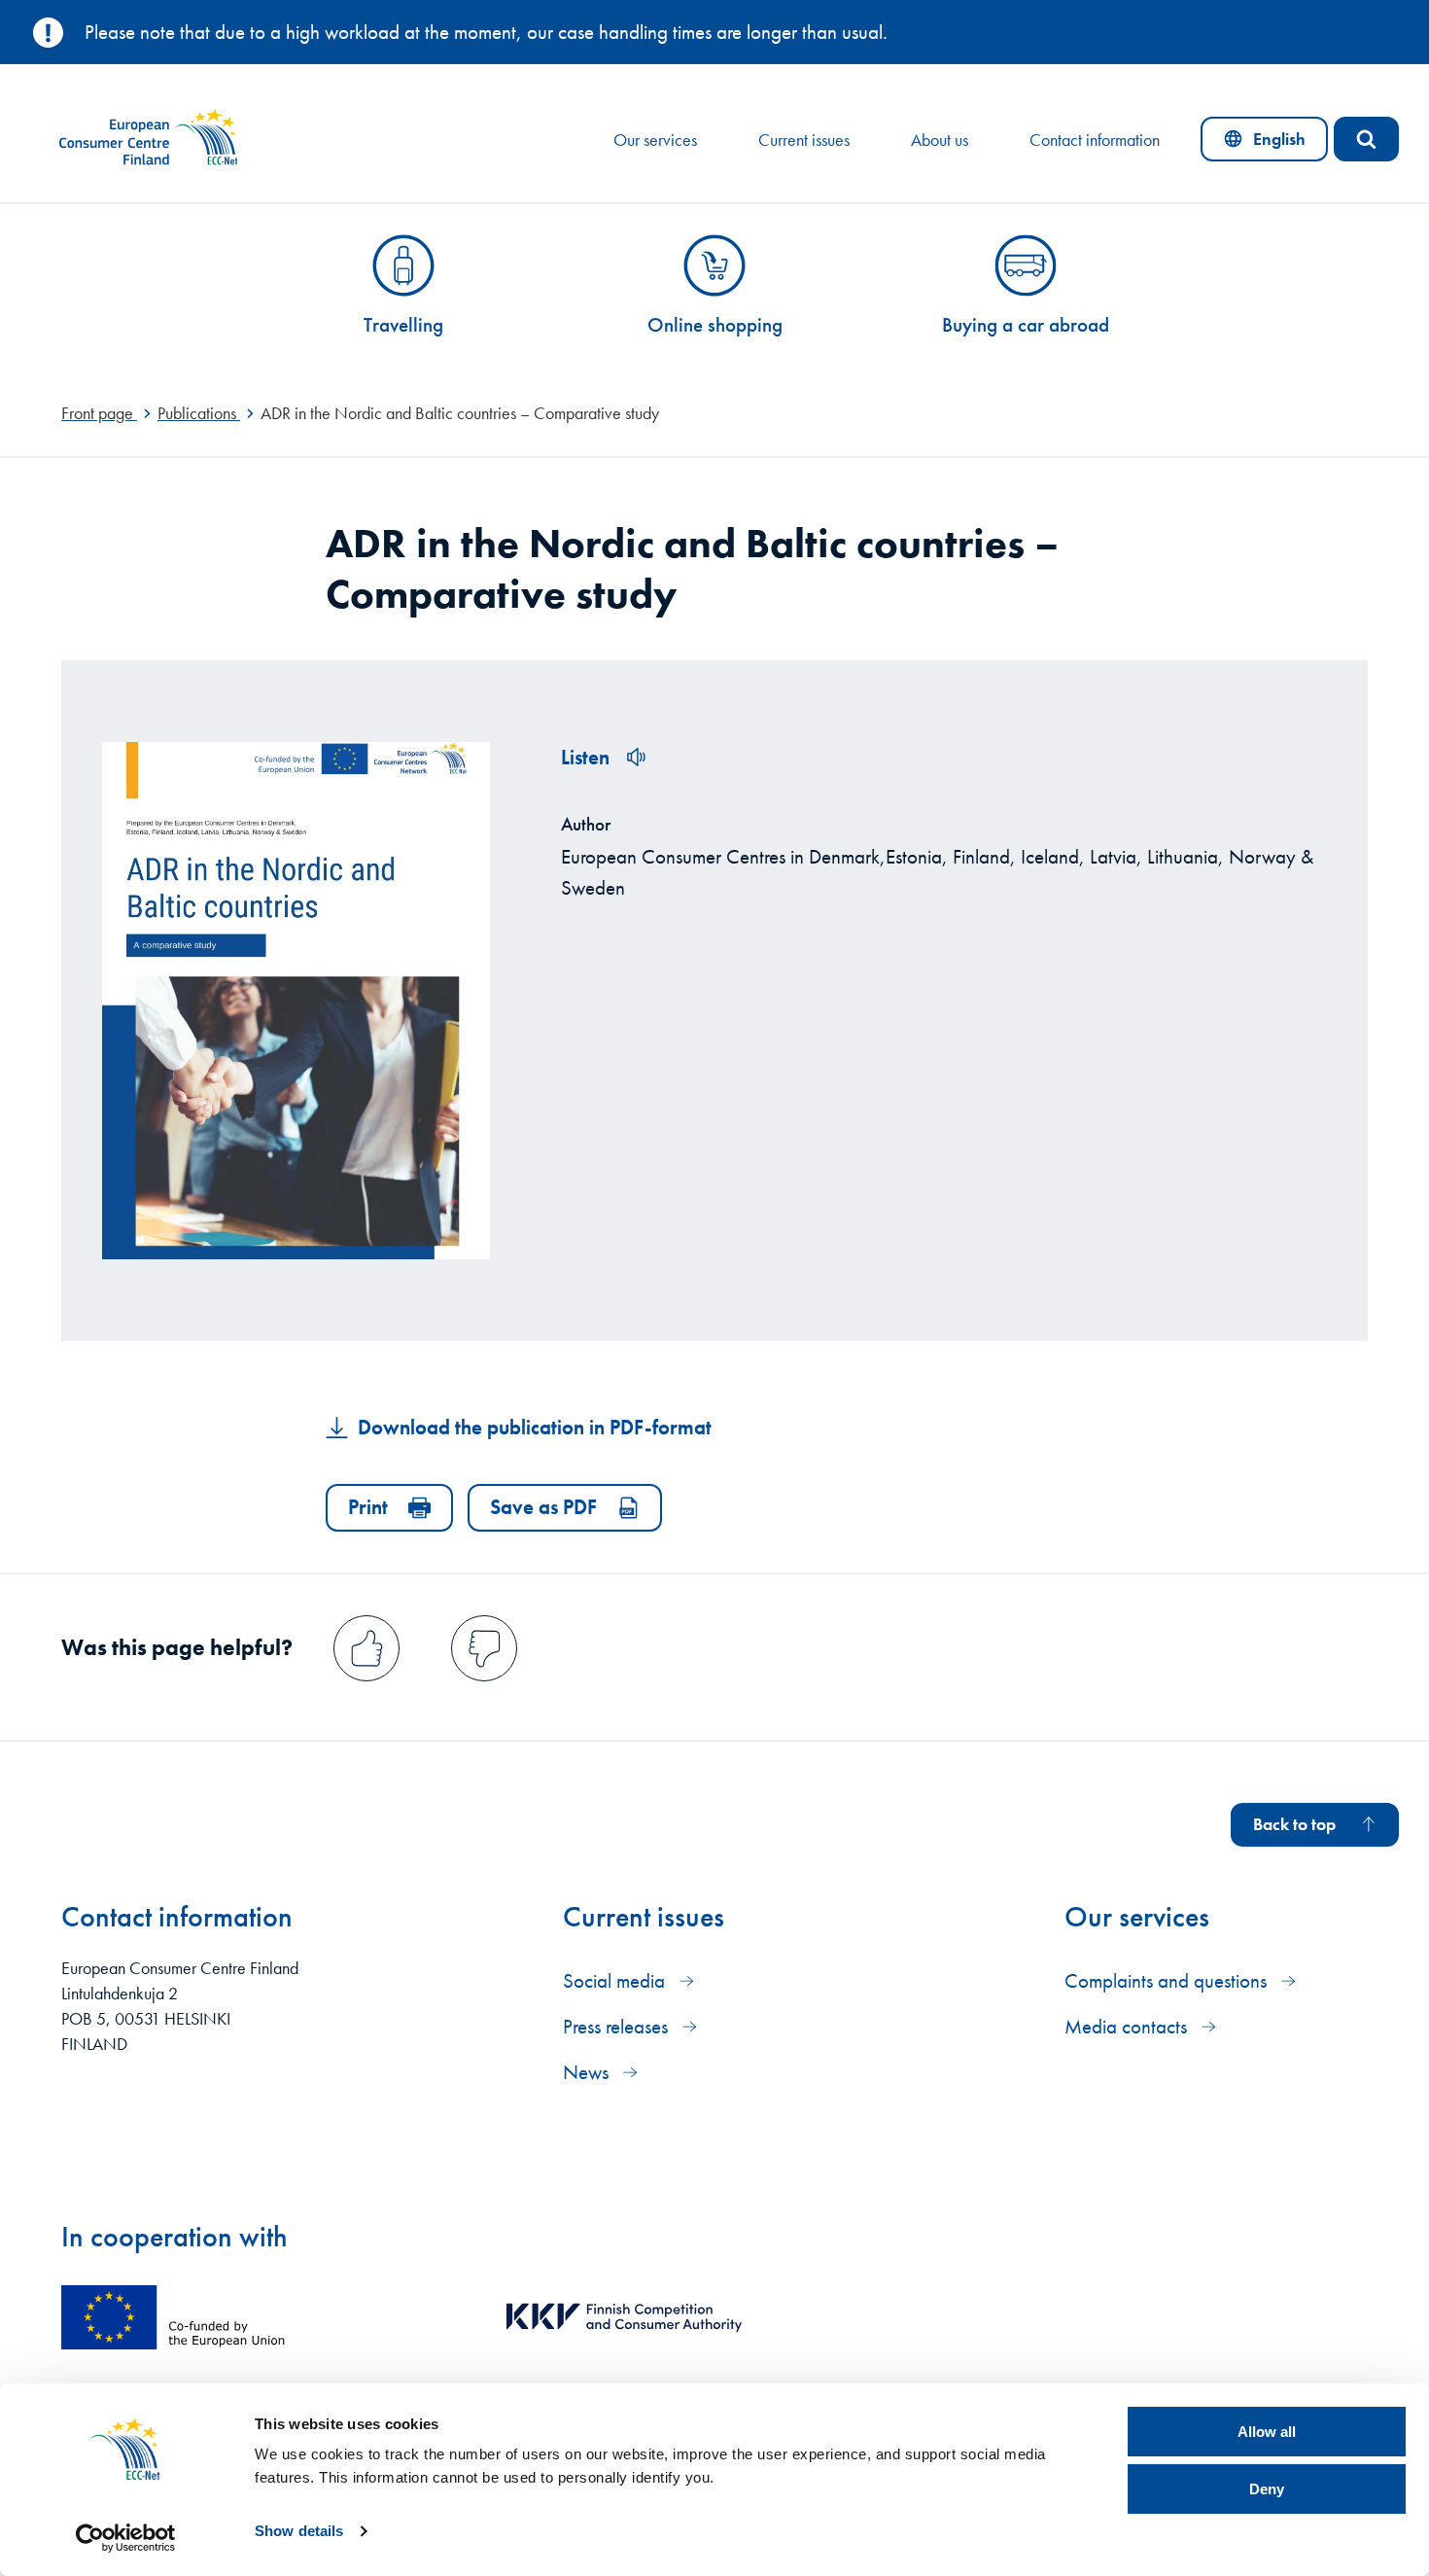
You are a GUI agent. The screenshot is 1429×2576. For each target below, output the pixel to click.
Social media (616, 1980)
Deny (1267, 2489)
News (588, 2072)
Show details (299, 2531)
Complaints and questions (1168, 1980)
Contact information (1095, 140)
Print (368, 1507)
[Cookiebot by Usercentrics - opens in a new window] (126, 2538)
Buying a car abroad (1026, 324)
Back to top (1294, 1824)
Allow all (1267, 2432)
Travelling (403, 324)
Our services (655, 140)
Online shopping (715, 324)
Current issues (804, 140)
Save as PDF (543, 1507)
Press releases (618, 2026)
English (1276, 144)
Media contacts (1128, 2026)
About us (940, 140)
